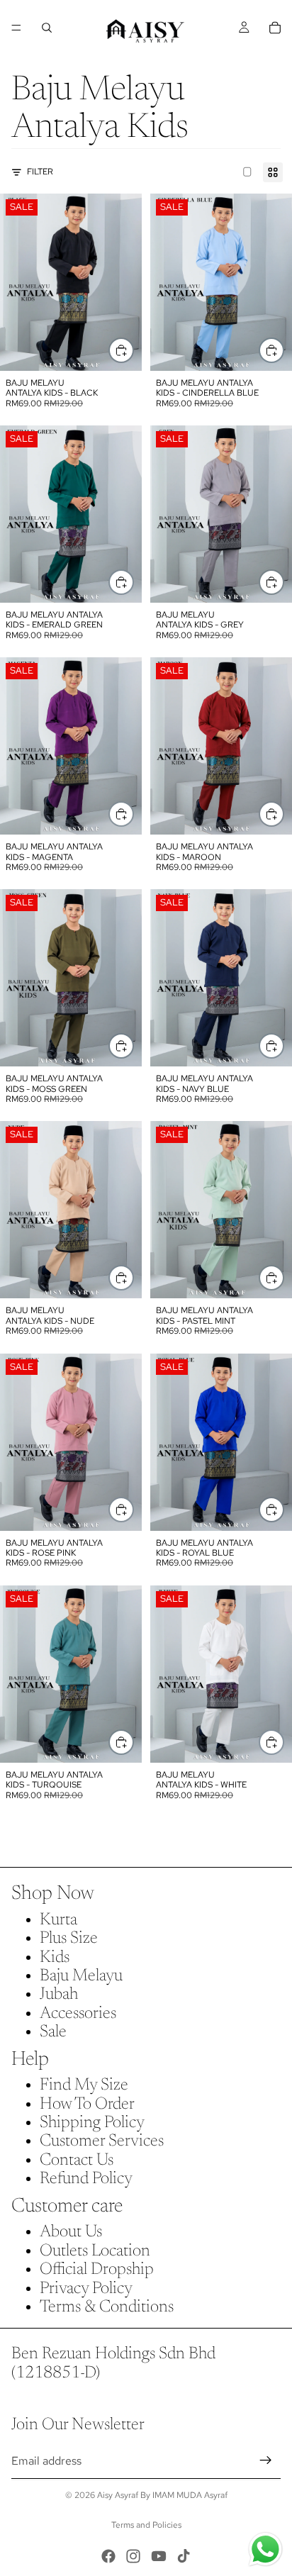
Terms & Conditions (107, 2307)
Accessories (78, 2014)
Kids (55, 1958)
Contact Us (77, 2160)
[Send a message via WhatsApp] (265, 2549)
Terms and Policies (146, 2525)
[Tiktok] (184, 2556)
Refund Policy (86, 2179)
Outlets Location (95, 2251)
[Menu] (16, 28)
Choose (133, 350)
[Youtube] (159, 2556)
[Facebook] (108, 2556)
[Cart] (275, 28)
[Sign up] (266, 2461)
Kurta (58, 1920)
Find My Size (84, 2085)
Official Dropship (97, 2270)
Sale (53, 2032)
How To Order (87, 2104)
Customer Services (102, 2141)
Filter (40, 172)
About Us (71, 2232)
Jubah (59, 1995)
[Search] (47, 28)
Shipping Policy (92, 2123)
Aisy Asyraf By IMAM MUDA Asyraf (162, 2495)
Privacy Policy (86, 2289)
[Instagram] (133, 2556)
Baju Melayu (81, 1976)
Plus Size (69, 1939)
